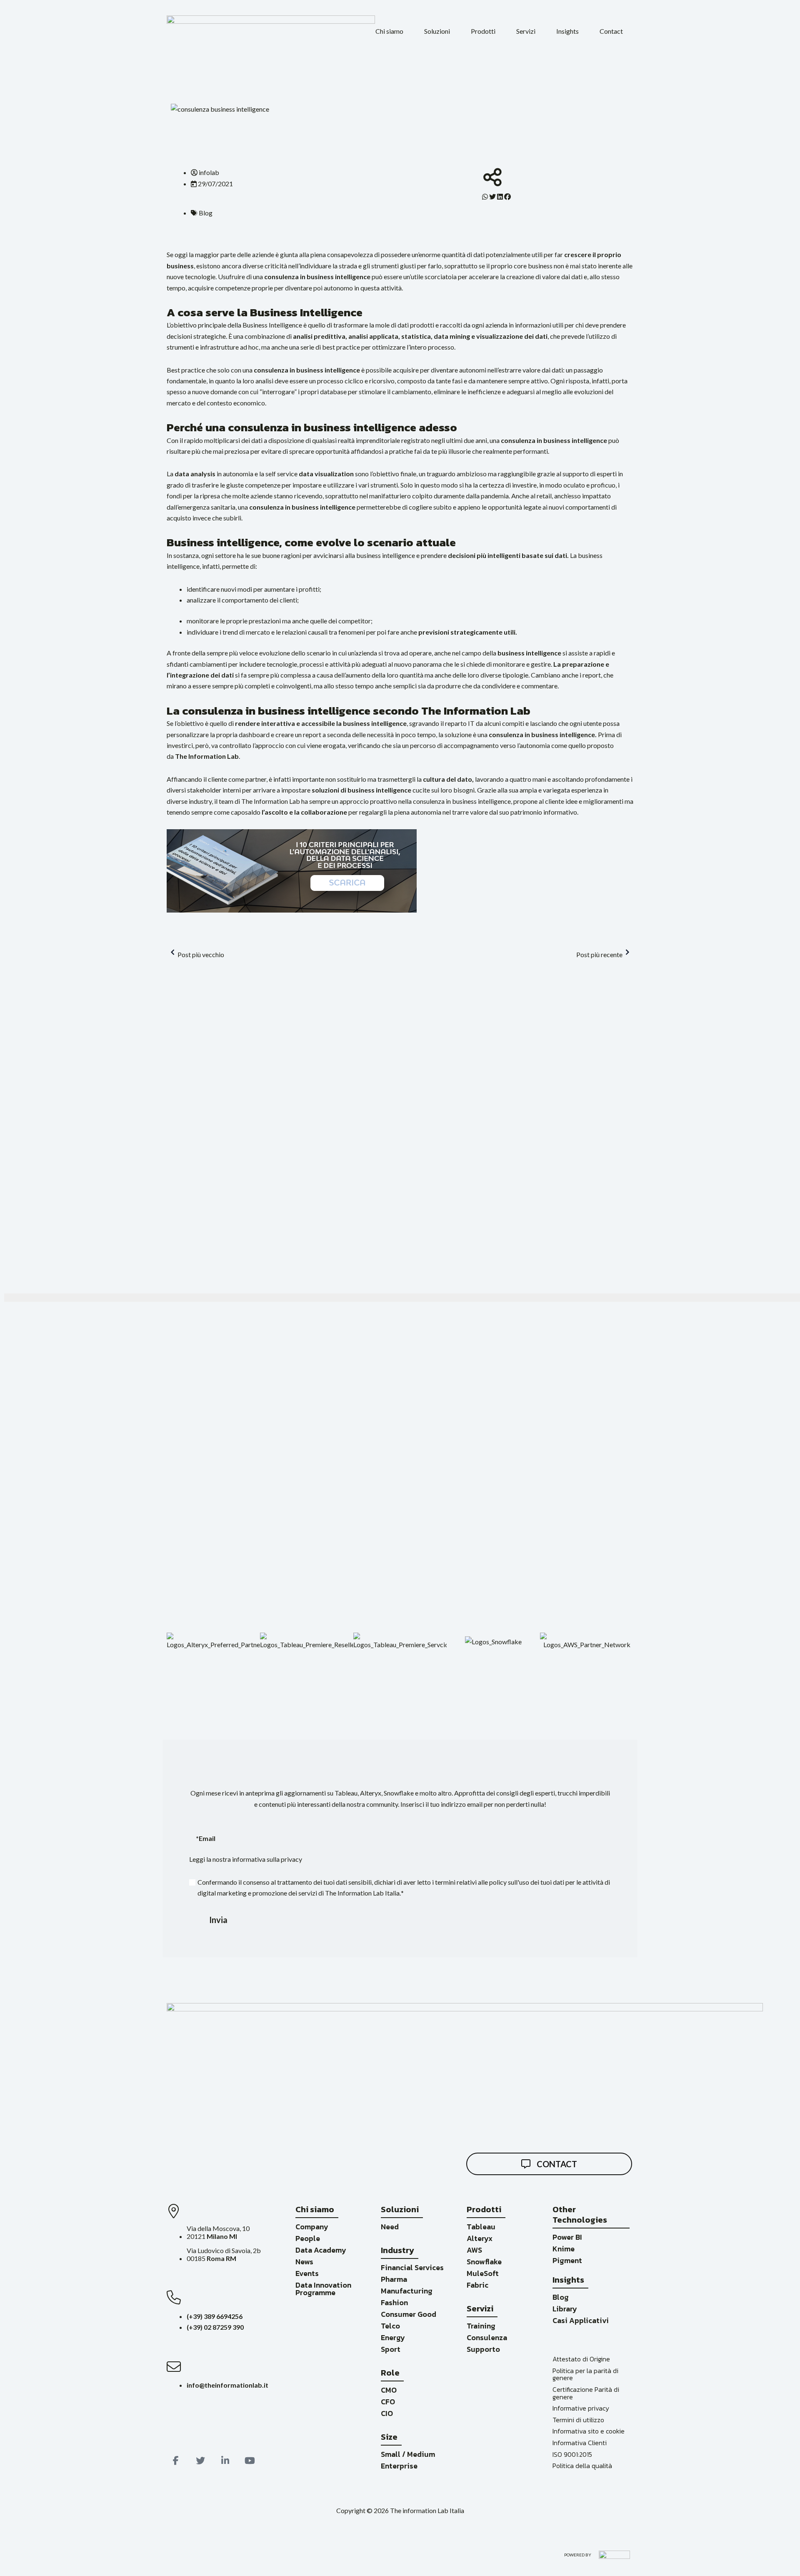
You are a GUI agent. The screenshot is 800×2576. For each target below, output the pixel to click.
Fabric (477, 2285)
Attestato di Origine (581, 2359)
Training (481, 2326)
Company (312, 2227)
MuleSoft (483, 2273)
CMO (389, 2390)
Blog (561, 2297)
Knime (564, 2249)
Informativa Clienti (580, 2443)
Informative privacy (581, 2408)
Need (390, 2227)
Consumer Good (409, 2314)
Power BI (567, 2237)
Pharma (394, 2279)
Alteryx (480, 2238)
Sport (391, 2349)
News (304, 2262)
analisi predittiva (319, 336)
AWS (474, 2250)
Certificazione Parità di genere (586, 2393)
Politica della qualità (582, 2466)
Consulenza (487, 2337)
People (308, 2238)
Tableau (481, 2227)
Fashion (394, 2302)
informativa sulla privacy (267, 1859)
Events (307, 2273)
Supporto (483, 2349)
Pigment (567, 2260)
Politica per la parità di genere (585, 2374)
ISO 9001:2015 (572, 2454)
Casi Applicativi (581, 2320)
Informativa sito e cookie (589, 2431)
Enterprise (399, 2466)
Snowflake (484, 2262)
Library (565, 2309)
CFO (388, 2402)
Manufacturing (407, 2291)
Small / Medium (408, 2454)
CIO (387, 2413)
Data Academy (321, 2250)
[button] (389, 31)
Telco (390, 2326)
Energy (393, 2337)
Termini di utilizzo (578, 2420)
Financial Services (412, 2267)
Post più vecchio (201, 954)
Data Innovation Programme (323, 2289)
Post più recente (599, 954)
